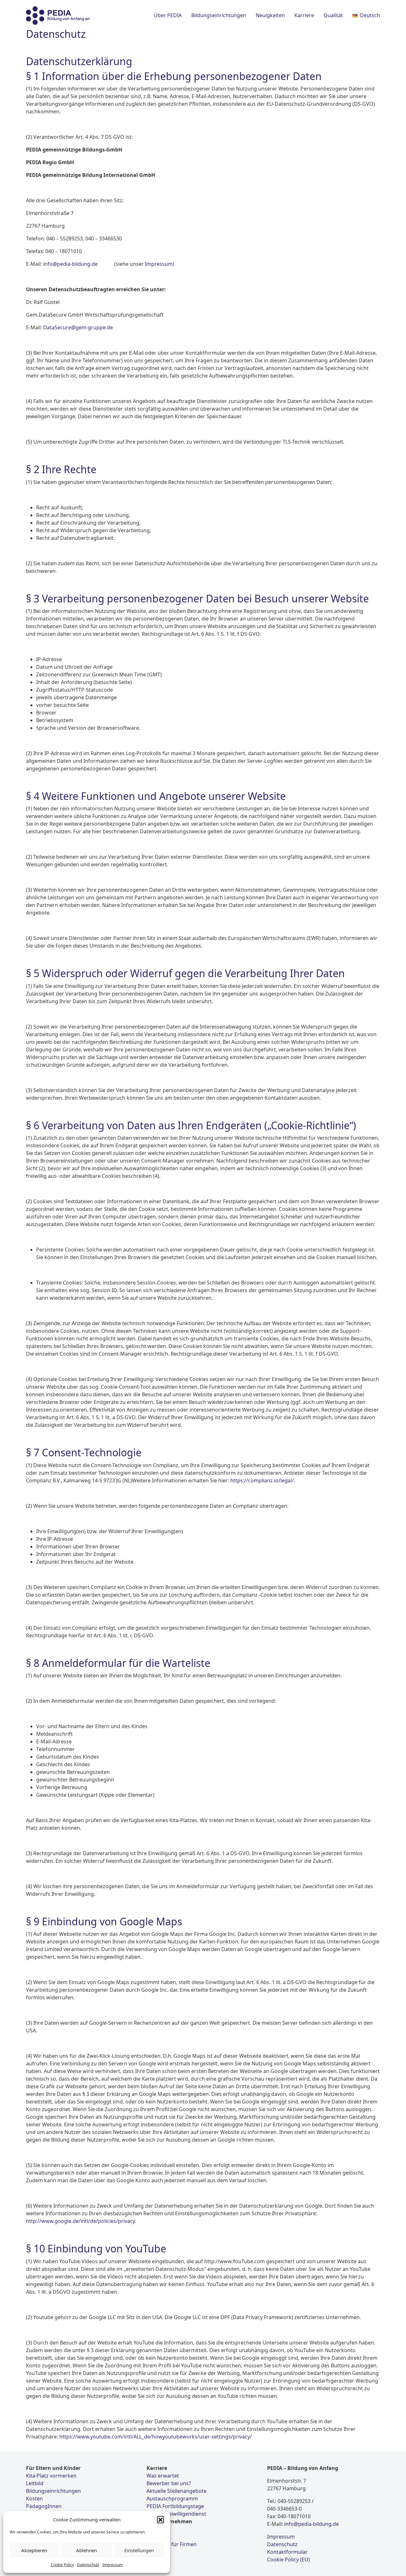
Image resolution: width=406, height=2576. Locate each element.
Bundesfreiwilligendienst (176, 2514)
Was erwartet (163, 2476)
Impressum (113, 2565)
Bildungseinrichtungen (53, 2491)
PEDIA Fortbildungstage (175, 2506)
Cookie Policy (62, 2565)
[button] (160, 2519)
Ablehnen (87, 2550)
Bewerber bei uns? (169, 2483)
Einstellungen (139, 2550)
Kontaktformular (287, 2552)
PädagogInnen (44, 2506)
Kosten (34, 2499)
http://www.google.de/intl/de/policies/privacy (80, 2221)
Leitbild (35, 2483)
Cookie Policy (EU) (288, 2559)
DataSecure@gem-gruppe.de (78, 327)
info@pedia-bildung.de (70, 264)
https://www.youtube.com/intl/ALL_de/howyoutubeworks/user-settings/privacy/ (156, 2437)
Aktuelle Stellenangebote (177, 2491)
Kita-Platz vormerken (51, 2476)
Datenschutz (88, 2565)
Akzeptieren (34, 2550)
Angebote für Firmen (172, 2544)
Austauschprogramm (172, 2499)
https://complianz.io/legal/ (261, 1480)
